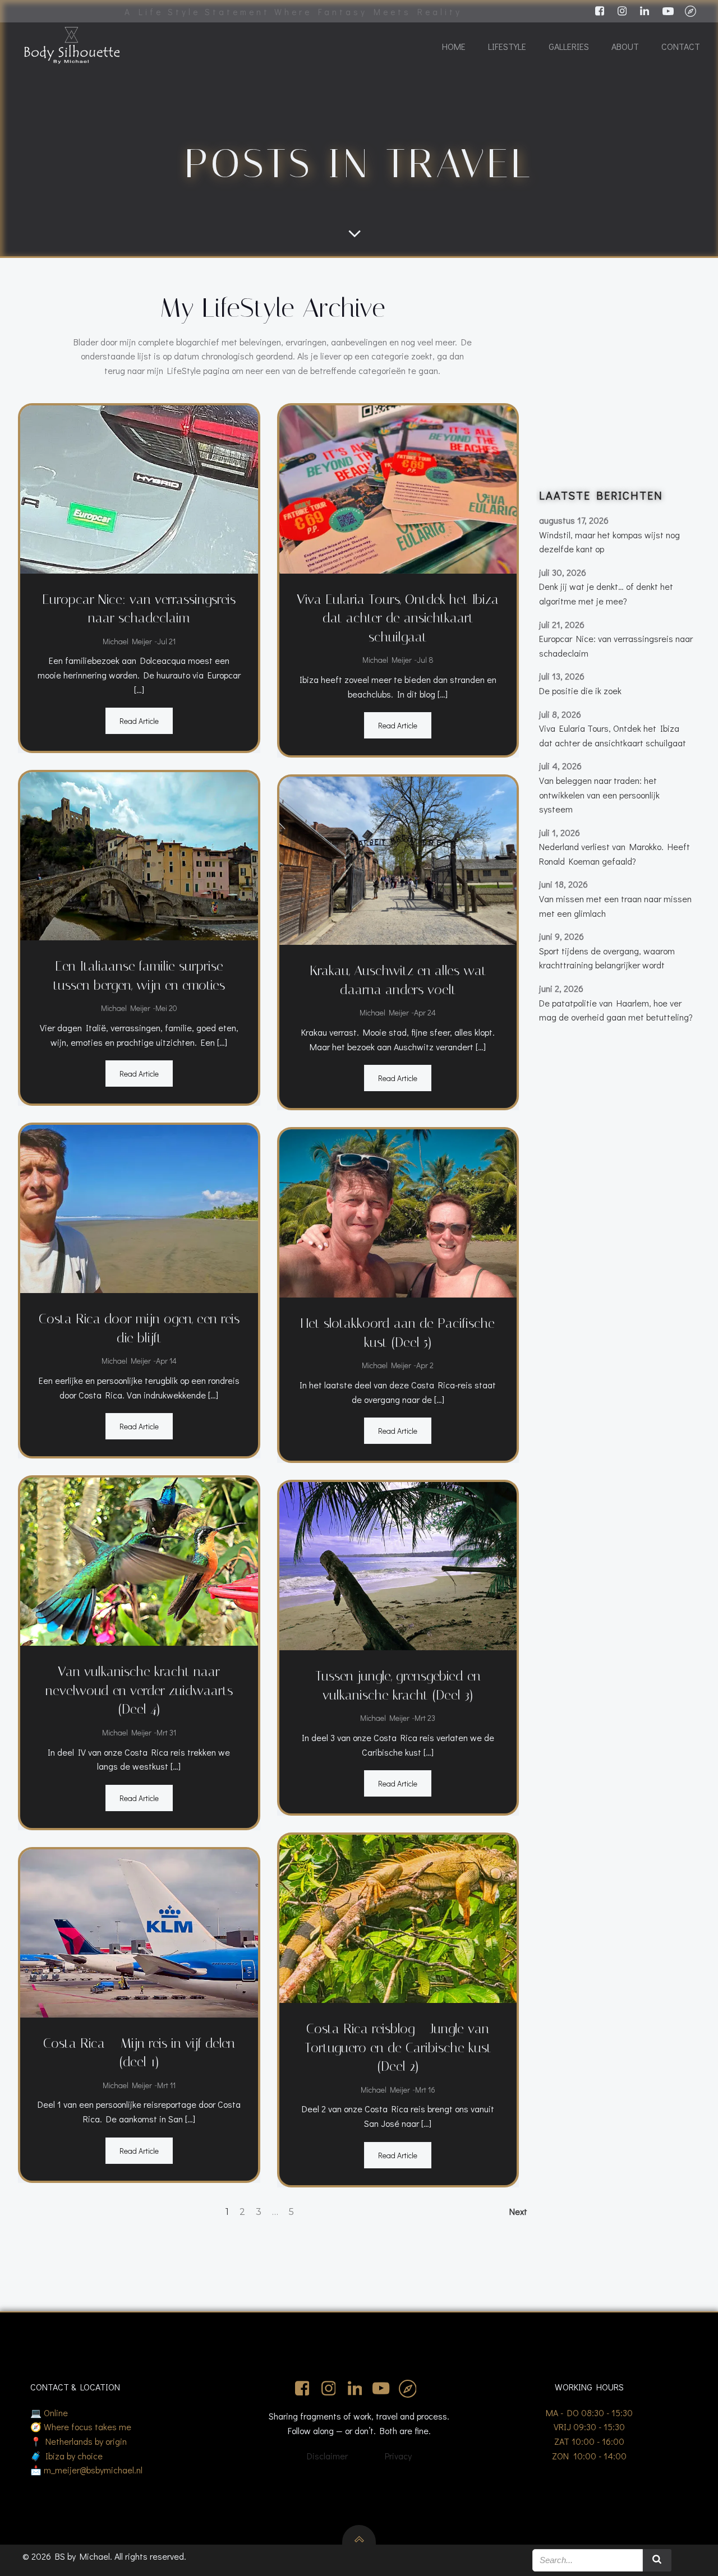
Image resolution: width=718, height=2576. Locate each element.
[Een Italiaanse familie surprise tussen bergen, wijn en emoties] (139, 855)
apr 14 (166, 1361)
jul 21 (166, 641)
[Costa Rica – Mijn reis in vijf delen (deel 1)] (139, 1931)
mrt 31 (166, 1732)
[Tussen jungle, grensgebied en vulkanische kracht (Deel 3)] (398, 1565)
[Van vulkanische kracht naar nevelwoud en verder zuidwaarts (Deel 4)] (139, 1560)
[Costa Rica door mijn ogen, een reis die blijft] (139, 1208)
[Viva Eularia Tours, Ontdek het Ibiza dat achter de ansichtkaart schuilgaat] (398, 488)
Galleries (569, 46)
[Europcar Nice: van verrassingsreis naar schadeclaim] (139, 488)
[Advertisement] (618, 381)
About (625, 46)
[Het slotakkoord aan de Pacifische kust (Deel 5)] (398, 1212)
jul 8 (425, 660)
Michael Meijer (127, 641)
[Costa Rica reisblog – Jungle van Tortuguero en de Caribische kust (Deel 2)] (398, 1917)
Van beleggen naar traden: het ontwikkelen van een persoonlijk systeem (599, 795)
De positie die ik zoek (580, 691)
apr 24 (425, 1012)
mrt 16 (425, 2090)
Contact (681, 46)
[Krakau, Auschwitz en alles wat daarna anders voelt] (398, 859)
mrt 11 (166, 2085)
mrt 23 (425, 1718)
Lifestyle (507, 46)
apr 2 (425, 1365)
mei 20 (166, 1008)
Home (454, 46)
